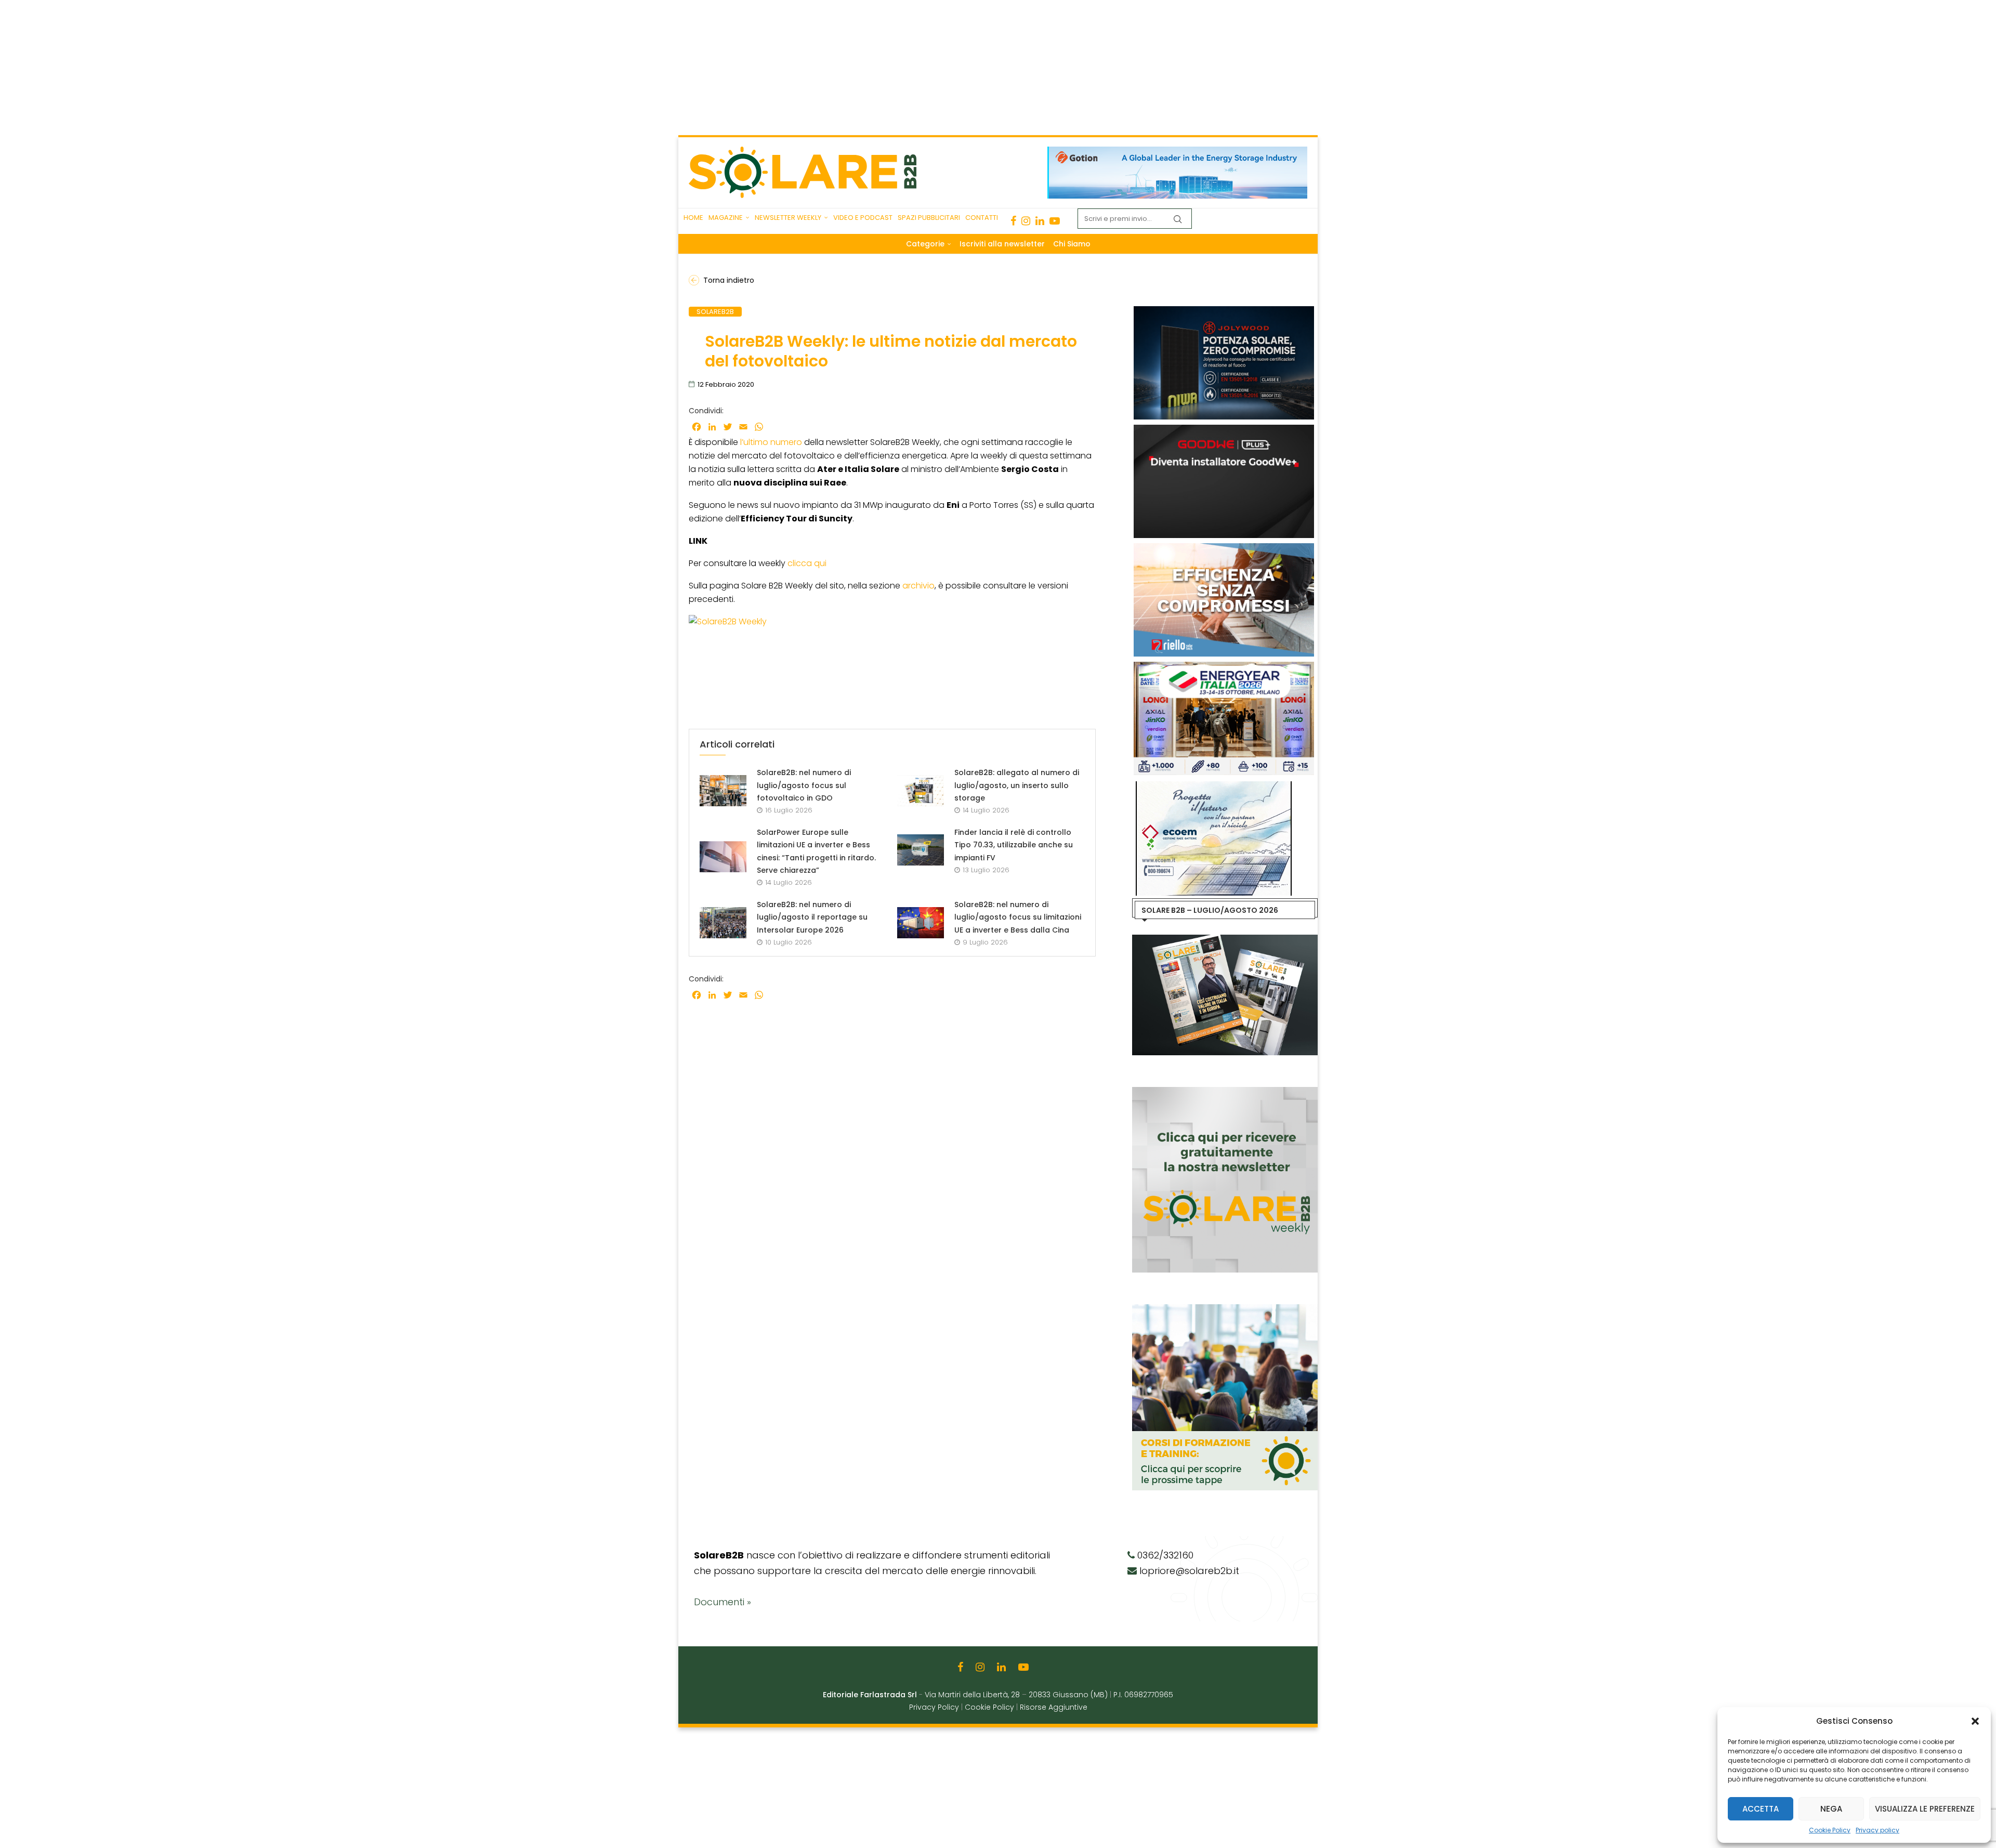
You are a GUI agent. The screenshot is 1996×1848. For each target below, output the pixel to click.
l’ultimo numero (771, 442)
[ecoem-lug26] (1210, 787)
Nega (1831, 1809)
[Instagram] (1026, 221)
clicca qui (807, 563)
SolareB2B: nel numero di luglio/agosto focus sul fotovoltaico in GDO (804, 785)
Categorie (925, 244)
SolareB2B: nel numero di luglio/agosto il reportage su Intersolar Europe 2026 (812, 917)
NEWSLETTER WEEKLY (788, 218)
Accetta (1761, 1809)
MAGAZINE (726, 218)
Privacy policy (1877, 1830)
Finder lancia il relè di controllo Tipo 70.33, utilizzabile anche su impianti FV (1014, 845)
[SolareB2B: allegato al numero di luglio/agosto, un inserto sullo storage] (921, 791)
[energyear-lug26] (1222, 667)
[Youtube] (1055, 221)
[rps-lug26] (1222, 548)
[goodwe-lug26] (1222, 430)
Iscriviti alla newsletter (1002, 244)
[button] (1975, 1721)
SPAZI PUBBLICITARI (929, 218)
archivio (918, 586)
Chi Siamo (1072, 244)
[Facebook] (1013, 221)
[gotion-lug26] (1177, 152)
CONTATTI (982, 218)
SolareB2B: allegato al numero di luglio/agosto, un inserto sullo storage (1017, 785)
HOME (693, 218)
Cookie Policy (1830, 1830)
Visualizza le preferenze (1925, 1809)
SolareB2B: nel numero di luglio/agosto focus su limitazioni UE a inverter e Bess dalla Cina (1018, 917)
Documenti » (723, 1602)
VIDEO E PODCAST (863, 218)
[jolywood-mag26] (1222, 311)
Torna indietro (729, 280)
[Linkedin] (1040, 221)
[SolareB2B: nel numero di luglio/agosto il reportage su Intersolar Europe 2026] (723, 923)
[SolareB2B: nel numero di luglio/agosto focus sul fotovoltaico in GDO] (723, 791)
